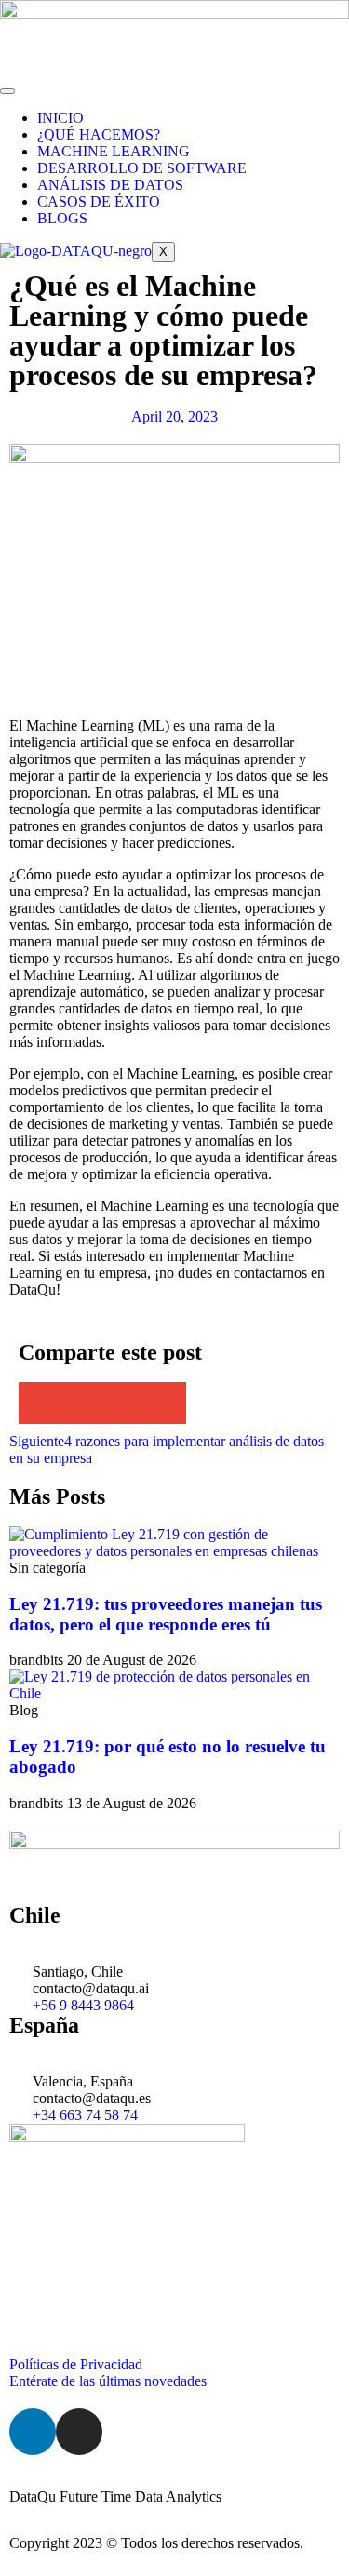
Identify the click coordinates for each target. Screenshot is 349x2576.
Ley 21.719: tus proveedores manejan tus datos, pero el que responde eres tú (166, 1614)
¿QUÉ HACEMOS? (99, 134)
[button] (40, 1403)
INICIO (60, 118)
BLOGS (62, 218)
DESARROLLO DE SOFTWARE (142, 168)
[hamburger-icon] (7, 91)
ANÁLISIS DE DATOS (110, 185)
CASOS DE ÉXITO (99, 201)
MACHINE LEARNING (114, 151)
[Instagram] (79, 2432)
